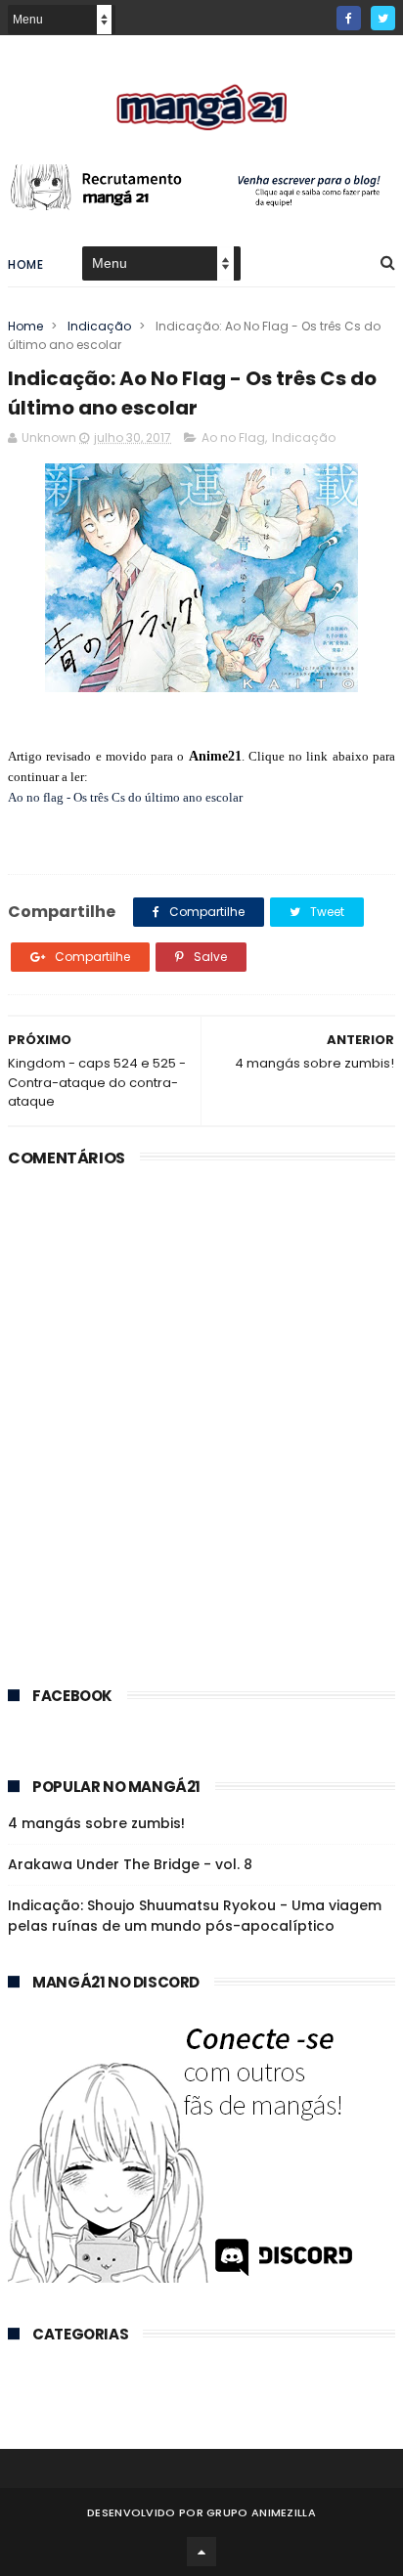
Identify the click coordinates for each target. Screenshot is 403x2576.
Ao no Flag (233, 437)
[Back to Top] (201, 2552)
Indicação (106, 326)
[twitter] (383, 18)
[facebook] (349, 18)
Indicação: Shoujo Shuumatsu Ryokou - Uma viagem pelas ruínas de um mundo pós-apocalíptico (195, 1916)
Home (25, 264)
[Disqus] (201, 1419)
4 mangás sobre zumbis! (96, 1823)
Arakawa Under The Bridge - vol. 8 (130, 1864)
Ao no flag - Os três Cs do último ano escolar (125, 797)
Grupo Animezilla (261, 2512)
